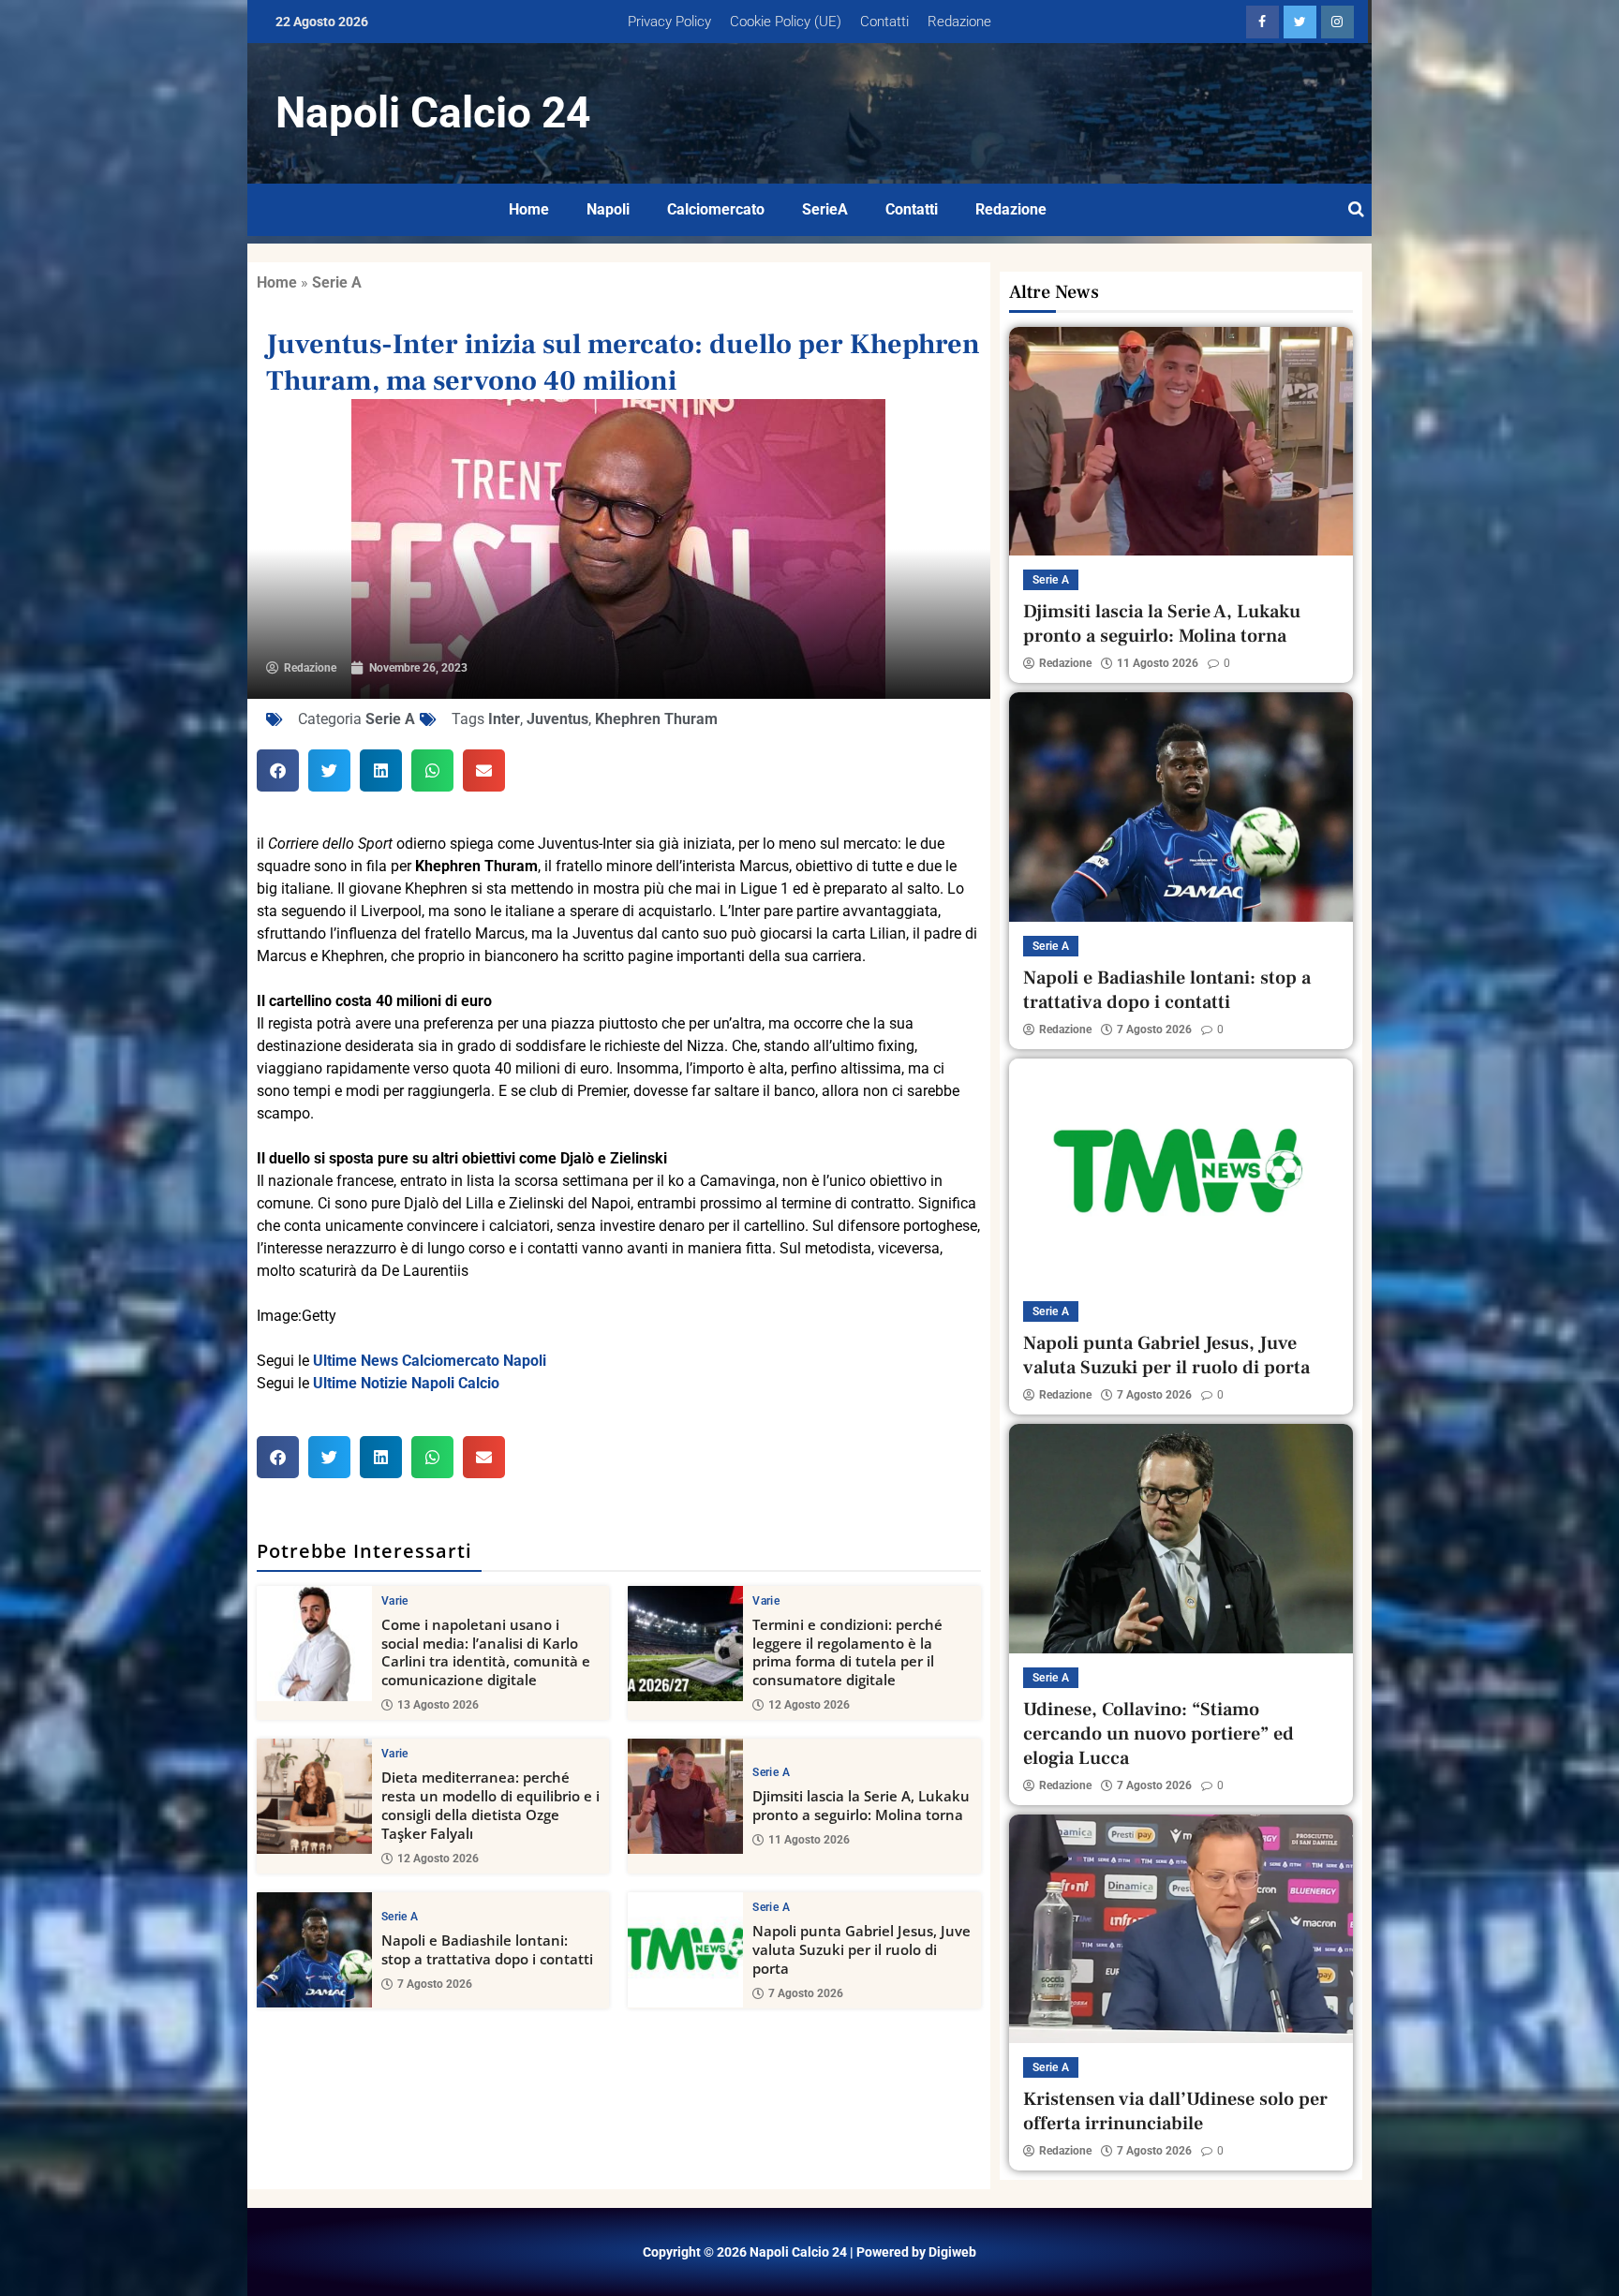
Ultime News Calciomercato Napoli (430, 1361)
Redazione (959, 22)
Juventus (557, 719)
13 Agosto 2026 (438, 1705)
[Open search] (1356, 210)
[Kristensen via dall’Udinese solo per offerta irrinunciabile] (1181, 1929)
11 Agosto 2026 (809, 1840)
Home (529, 209)
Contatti (884, 22)
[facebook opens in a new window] (1263, 22)
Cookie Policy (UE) (786, 22)
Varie (395, 1601)
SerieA (825, 209)
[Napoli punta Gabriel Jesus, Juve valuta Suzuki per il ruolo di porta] (685, 1950)
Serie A (337, 282)
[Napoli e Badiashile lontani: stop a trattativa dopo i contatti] (314, 1950)
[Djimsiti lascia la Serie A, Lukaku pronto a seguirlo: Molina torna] (685, 1796)
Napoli (608, 209)
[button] (278, 770)
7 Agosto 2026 (435, 1984)
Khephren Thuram (656, 719)
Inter (504, 719)
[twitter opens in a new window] (1300, 22)
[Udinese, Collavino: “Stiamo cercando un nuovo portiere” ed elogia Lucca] (1181, 1538)
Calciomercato (716, 209)
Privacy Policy (669, 22)
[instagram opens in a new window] (1337, 22)
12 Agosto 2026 (809, 1705)
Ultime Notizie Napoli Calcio (406, 1383)
